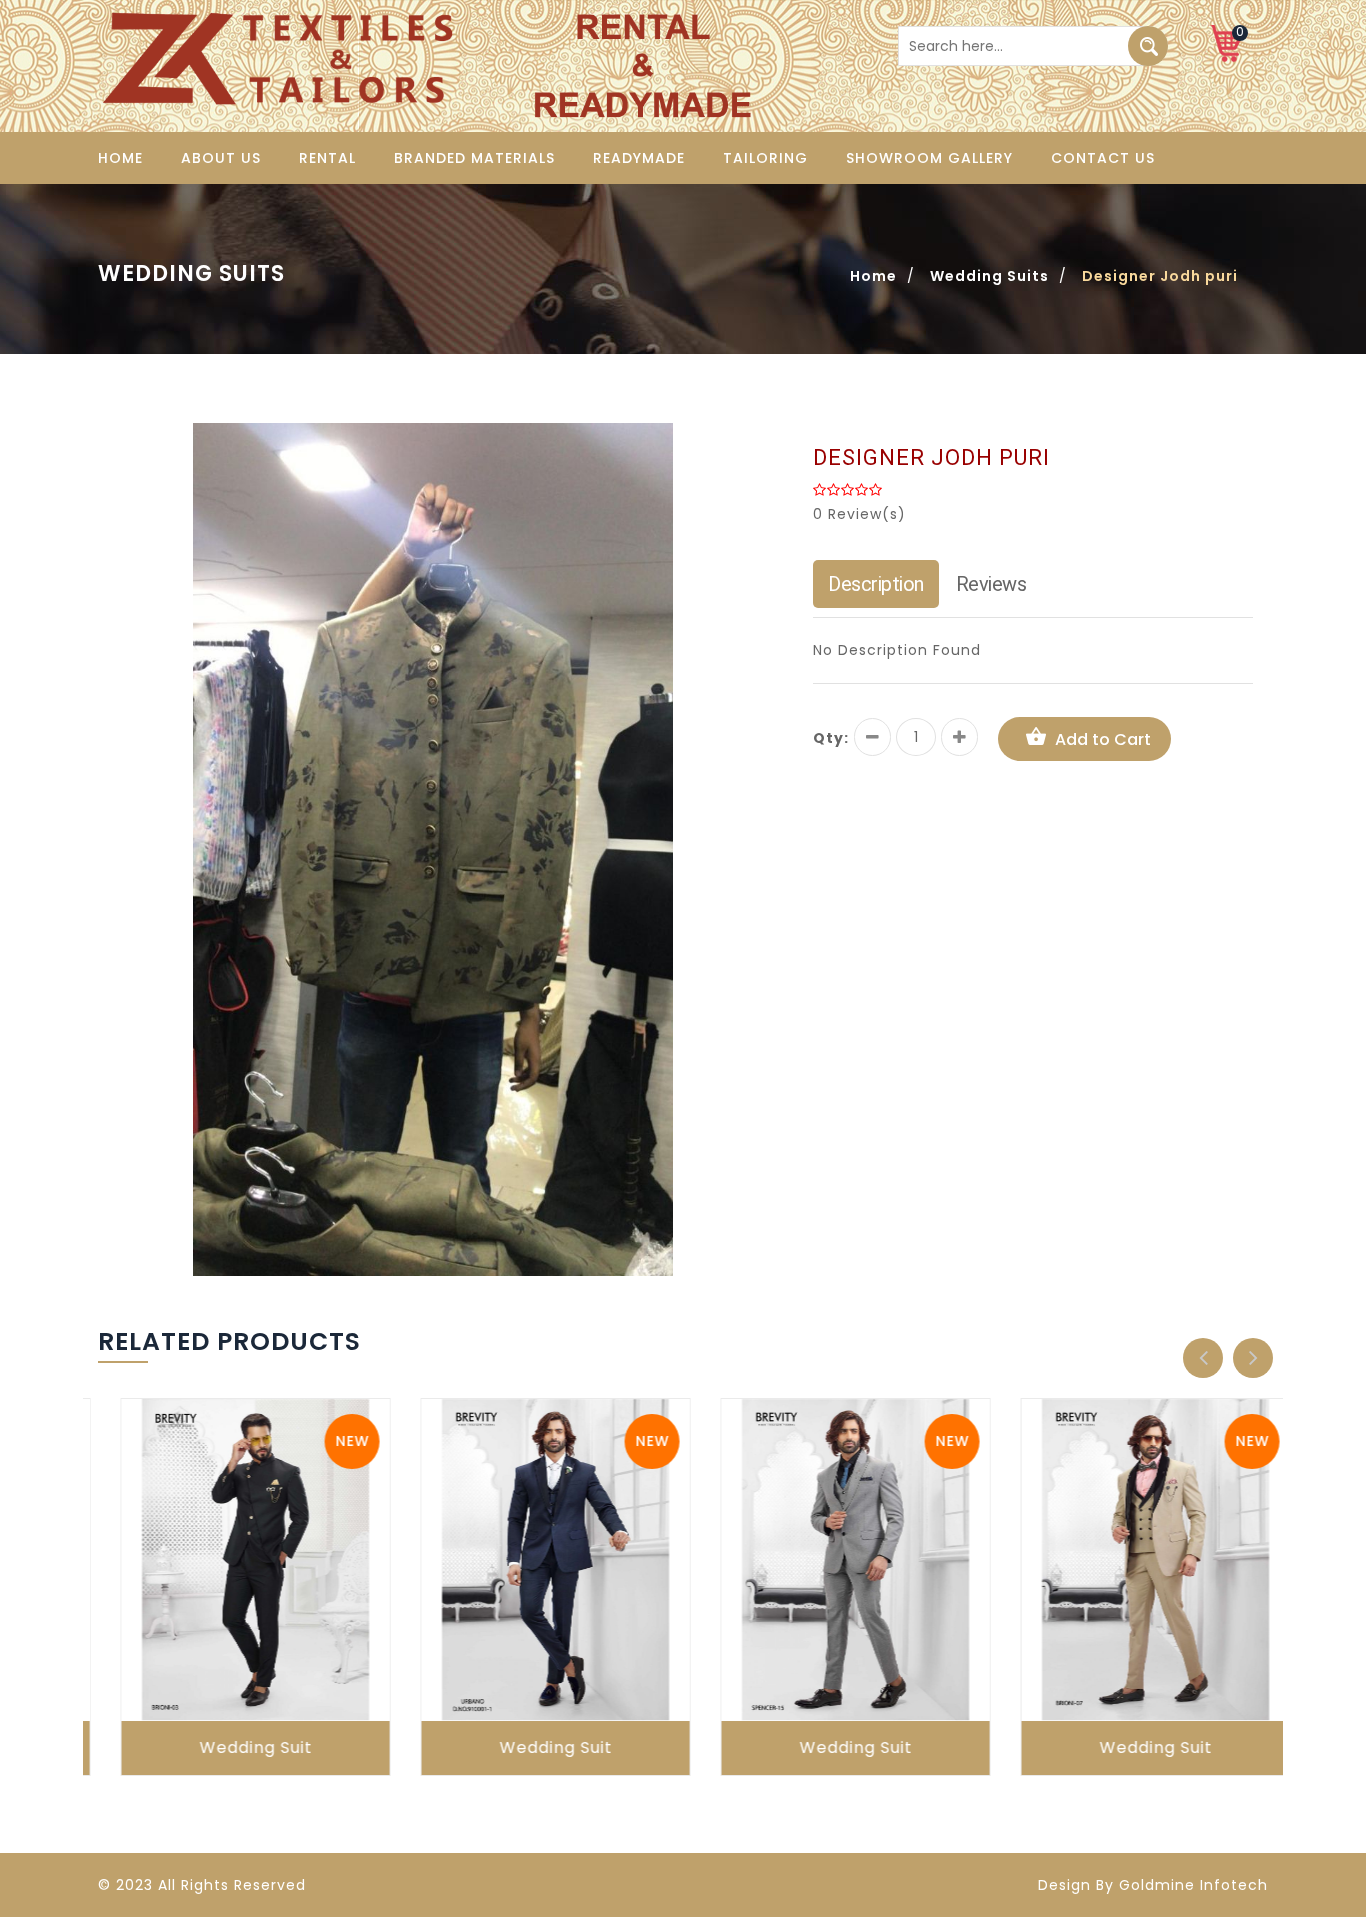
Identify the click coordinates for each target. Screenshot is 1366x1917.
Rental (327, 158)
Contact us (1103, 158)
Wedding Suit (233, 1747)
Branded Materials (474, 158)
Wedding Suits (989, 276)
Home (120, 158)
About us (221, 158)
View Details (238, 1580)
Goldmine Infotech (1193, 1885)
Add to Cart (1103, 739)
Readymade (639, 158)
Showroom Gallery (929, 158)
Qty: (831, 738)
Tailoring (765, 158)
